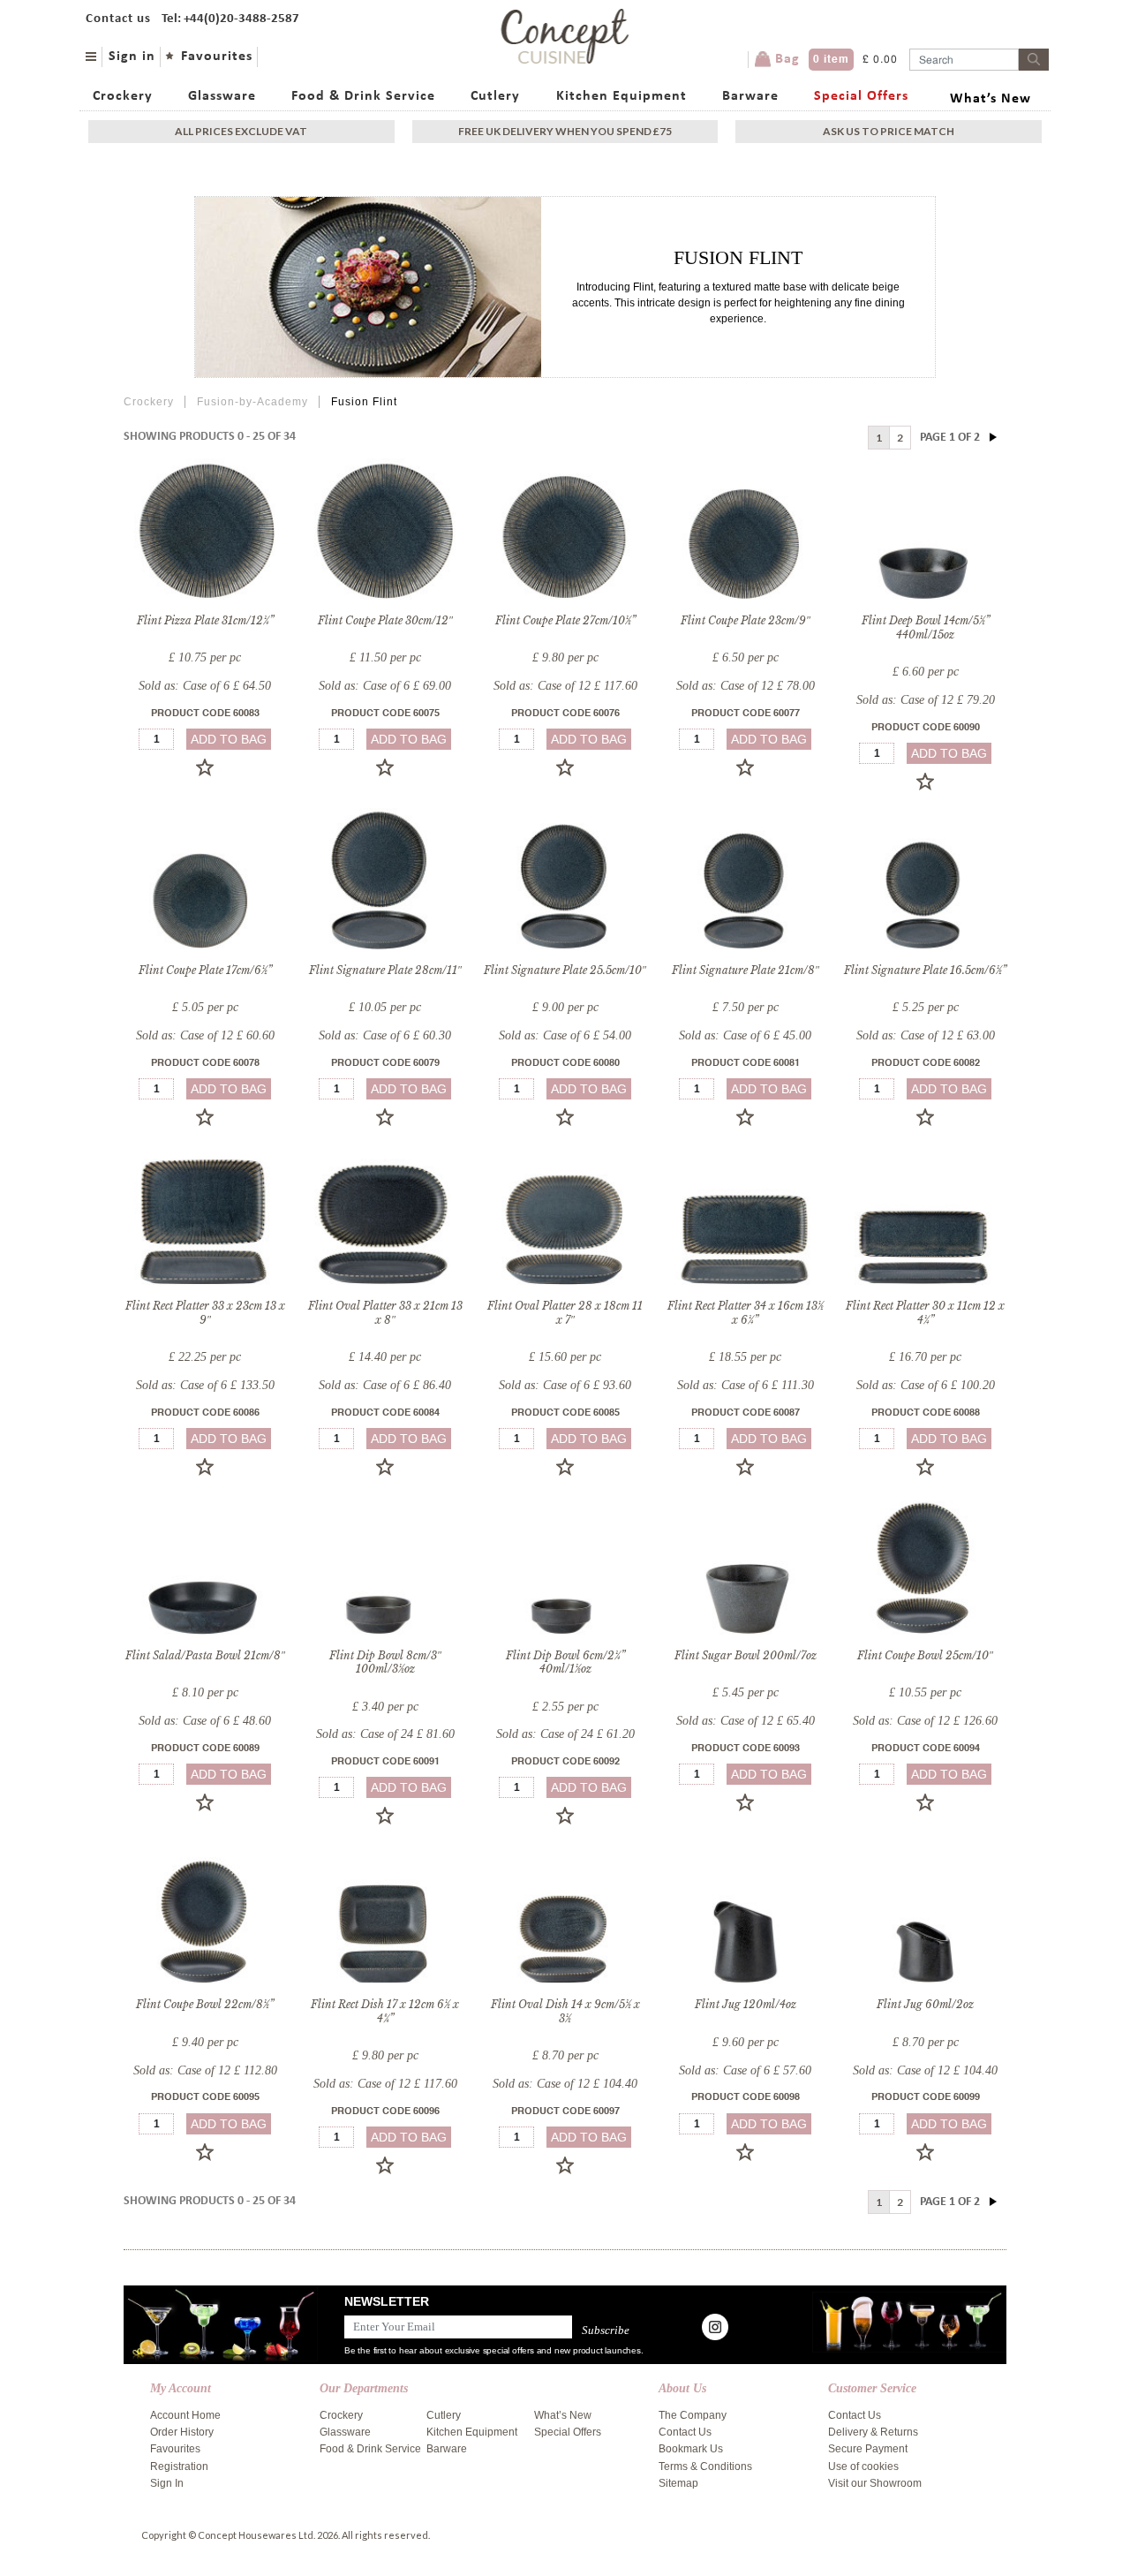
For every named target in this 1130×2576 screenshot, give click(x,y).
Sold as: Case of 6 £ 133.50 (205, 1385)
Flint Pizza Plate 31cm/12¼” (205, 620)
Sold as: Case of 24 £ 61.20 (565, 1734)
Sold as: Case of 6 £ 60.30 (385, 1035)
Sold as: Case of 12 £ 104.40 (565, 2084)
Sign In (167, 2483)
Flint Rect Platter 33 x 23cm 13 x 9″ (205, 1313)
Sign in (132, 57)
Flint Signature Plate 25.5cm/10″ (565, 970)
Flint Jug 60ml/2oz (925, 2004)
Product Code (205, 714)
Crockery (123, 96)
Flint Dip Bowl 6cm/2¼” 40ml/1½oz (565, 1662)
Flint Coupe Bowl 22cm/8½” (205, 2004)
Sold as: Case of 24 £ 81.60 (385, 1734)
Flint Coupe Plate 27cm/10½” (565, 620)
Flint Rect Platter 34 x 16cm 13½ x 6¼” (746, 1313)
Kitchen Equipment (621, 96)
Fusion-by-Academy (252, 402)
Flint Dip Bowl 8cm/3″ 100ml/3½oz (385, 1662)
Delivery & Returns (873, 2432)
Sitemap (678, 2483)
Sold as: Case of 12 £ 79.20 (926, 700)
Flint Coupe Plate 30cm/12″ (385, 620)
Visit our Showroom (875, 2483)
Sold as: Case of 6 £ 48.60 (205, 1721)
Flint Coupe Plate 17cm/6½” (205, 970)
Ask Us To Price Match (889, 131)
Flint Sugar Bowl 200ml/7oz (746, 1655)
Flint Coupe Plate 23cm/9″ (746, 620)
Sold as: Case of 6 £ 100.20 (926, 1385)
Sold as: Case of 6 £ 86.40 (385, 1385)
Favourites (217, 57)
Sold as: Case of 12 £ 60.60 (205, 1035)
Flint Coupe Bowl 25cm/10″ (925, 1655)
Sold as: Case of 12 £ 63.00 (926, 1035)
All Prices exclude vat (241, 131)
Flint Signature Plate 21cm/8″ (746, 970)
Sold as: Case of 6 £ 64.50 (205, 686)
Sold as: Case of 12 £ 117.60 (565, 686)
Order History (182, 2432)
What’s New (991, 99)
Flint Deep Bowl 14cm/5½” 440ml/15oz (926, 627)
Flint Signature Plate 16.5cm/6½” (925, 970)
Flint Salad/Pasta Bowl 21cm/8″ (205, 1655)
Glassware (222, 96)
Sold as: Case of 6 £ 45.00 (745, 1035)
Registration (179, 2466)
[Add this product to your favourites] (205, 767)
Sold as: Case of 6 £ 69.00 (385, 686)
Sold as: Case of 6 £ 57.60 (745, 2070)
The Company (693, 2415)
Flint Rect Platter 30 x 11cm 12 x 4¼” (925, 1313)
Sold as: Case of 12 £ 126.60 (925, 1721)
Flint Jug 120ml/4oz (746, 2004)
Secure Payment (868, 2449)
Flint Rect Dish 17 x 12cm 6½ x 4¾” (385, 2011)
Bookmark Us (691, 2449)
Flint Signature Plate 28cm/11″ (385, 970)
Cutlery (495, 96)
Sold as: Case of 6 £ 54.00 (565, 1035)
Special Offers (861, 96)
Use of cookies (863, 2466)
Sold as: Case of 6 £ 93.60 (565, 1385)
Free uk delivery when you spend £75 (565, 131)
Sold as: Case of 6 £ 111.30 (746, 1385)
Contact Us (685, 2432)
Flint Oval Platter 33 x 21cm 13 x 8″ (385, 1313)
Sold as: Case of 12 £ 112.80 (205, 2070)
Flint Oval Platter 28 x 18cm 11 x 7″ (565, 1313)
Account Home (185, 2415)
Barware (750, 96)
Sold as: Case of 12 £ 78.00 (746, 686)
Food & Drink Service (363, 96)
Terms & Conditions (705, 2466)
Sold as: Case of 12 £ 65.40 (746, 1721)
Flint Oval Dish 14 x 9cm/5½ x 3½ (565, 2011)
